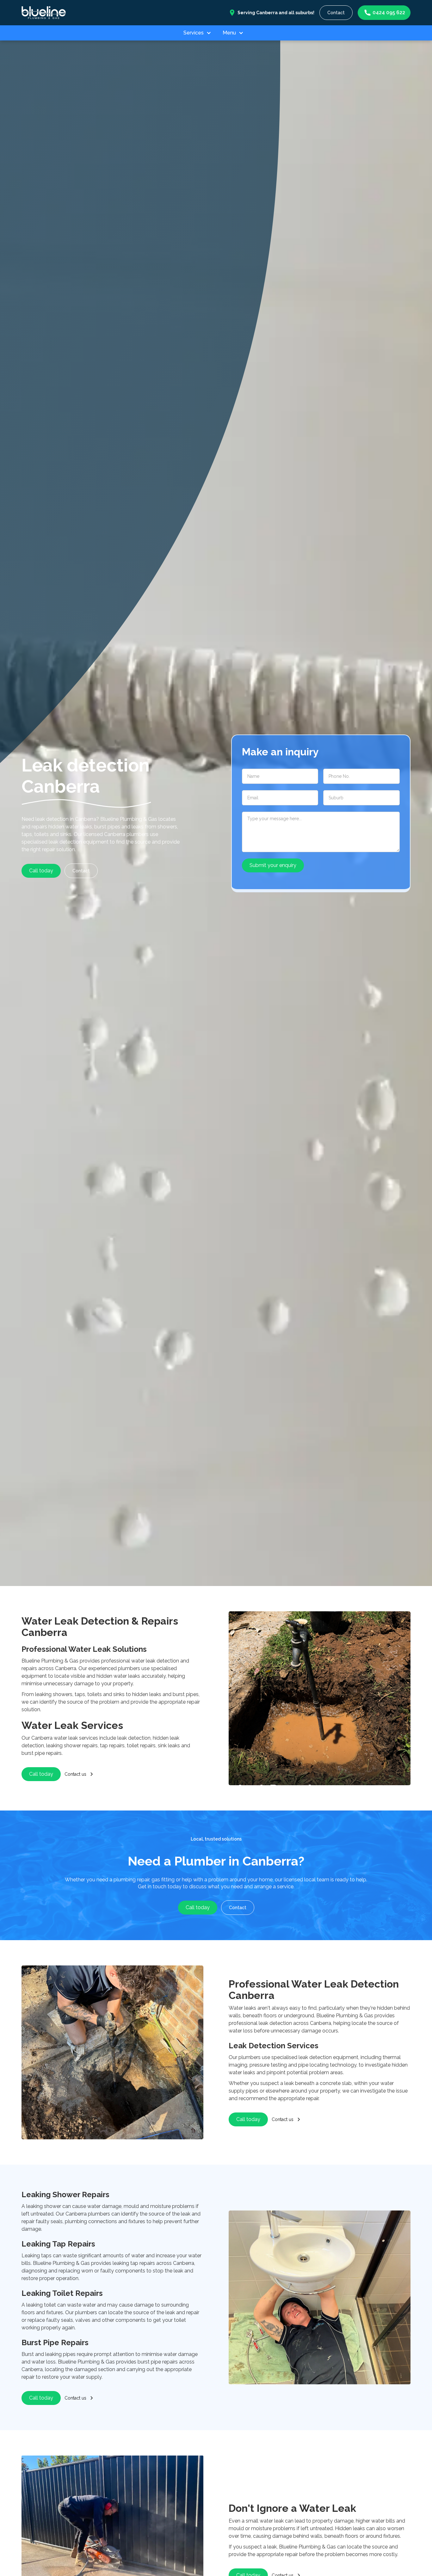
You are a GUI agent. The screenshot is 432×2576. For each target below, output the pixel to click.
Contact (336, 13)
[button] (200, 33)
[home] (44, 12)
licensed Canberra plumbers (116, 834)
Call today (41, 871)
